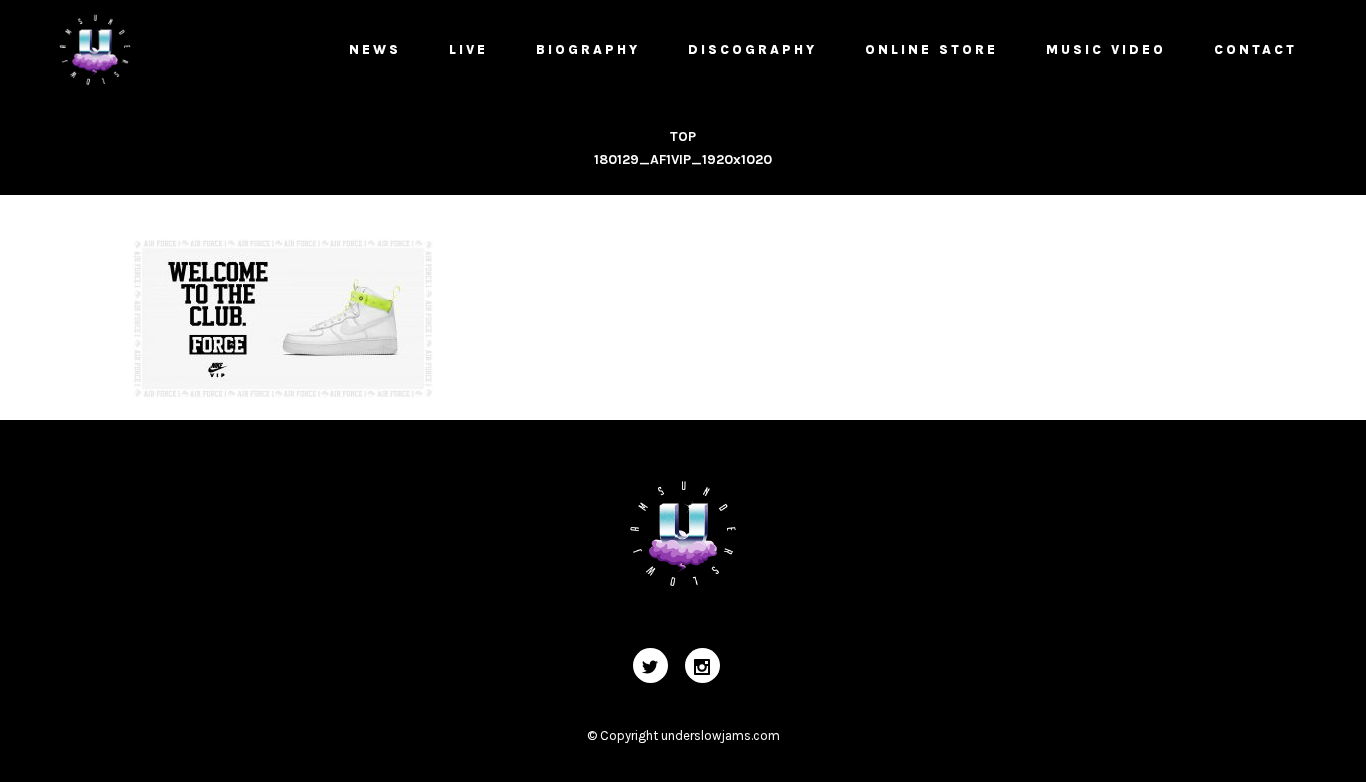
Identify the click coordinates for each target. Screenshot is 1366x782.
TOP (683, 136)
